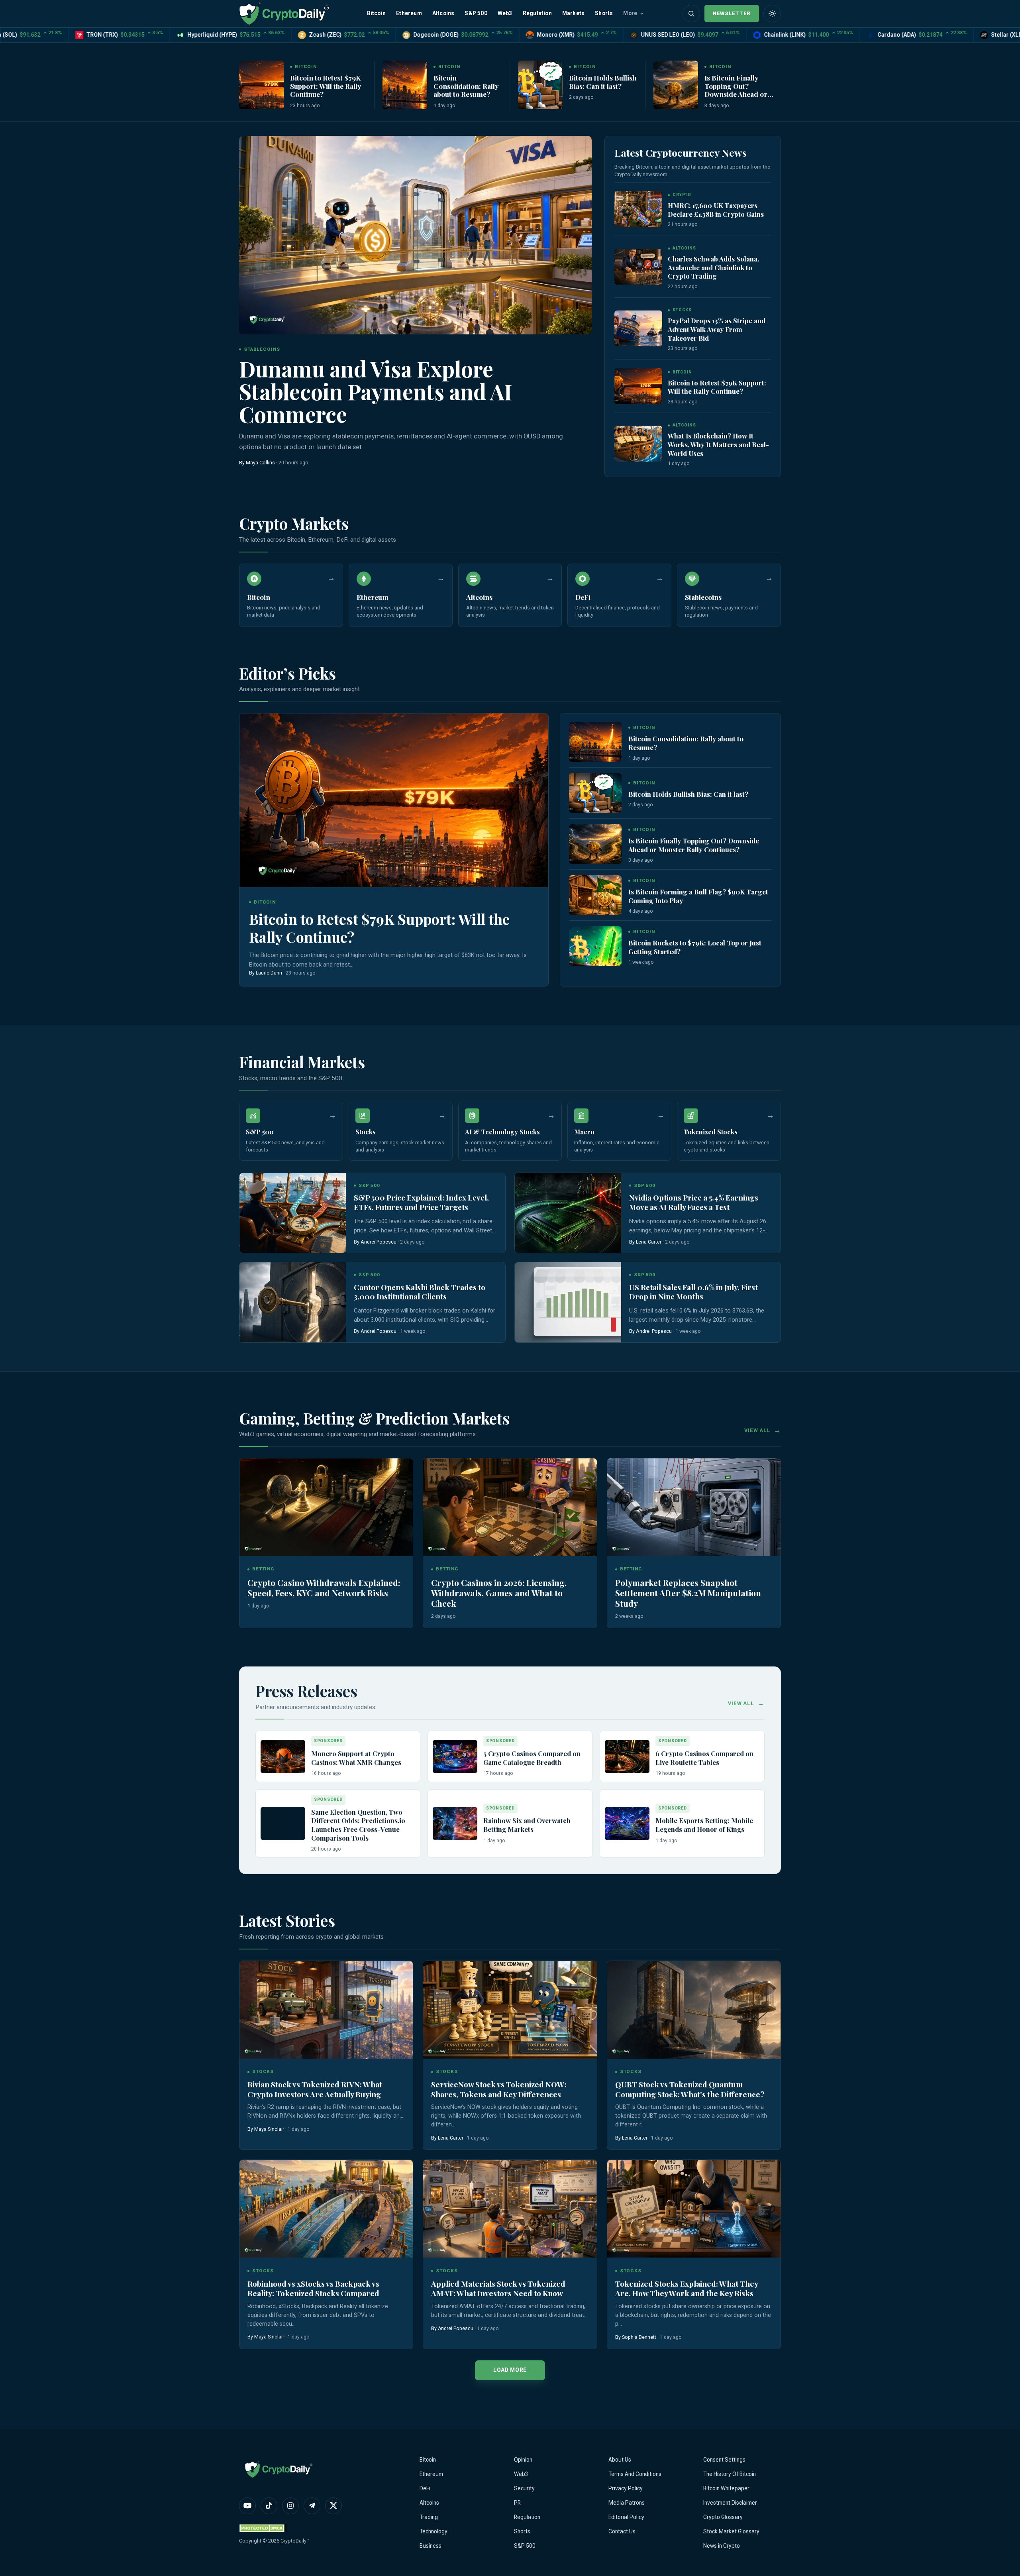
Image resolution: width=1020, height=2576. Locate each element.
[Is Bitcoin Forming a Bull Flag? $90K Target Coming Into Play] (595, 895)
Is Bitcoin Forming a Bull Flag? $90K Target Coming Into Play (698, 896)
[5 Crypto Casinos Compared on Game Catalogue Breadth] (455, 1757)
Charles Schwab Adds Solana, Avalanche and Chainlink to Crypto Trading (713, 267)
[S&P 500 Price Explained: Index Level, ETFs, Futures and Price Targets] (293, 1213)
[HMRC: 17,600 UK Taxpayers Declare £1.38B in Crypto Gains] (638, 209)
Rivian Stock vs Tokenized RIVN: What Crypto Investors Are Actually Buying (315, 2089)
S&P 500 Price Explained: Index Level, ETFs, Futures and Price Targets (421, 1202)
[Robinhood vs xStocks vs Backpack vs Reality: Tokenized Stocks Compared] (326, 2209)
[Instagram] (290, 2506)
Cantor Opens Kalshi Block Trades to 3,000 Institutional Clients (420, 1292)
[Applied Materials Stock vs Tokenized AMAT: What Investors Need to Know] (510, 2209)
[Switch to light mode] (772, 14)
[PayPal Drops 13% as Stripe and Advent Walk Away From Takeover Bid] (638, 328)
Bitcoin (376, 13)
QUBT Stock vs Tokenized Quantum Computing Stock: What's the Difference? (690, 2089)
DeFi (425, 2488)
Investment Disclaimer (730, 2503)
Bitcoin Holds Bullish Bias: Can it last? (603, 82)
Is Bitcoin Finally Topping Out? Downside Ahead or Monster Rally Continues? (736, 94)
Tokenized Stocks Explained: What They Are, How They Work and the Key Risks (687, 2288)
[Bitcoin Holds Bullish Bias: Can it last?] (540, 85)
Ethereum (409, 13)
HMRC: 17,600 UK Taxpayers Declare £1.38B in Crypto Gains (716, 210)
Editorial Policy (626, 2517)
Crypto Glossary (723, 2517)
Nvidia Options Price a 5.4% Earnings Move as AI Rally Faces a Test (694, 1202)
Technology (433, 2531)
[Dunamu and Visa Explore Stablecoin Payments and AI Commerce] (415, 235)
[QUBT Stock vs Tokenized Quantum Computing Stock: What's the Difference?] (694, 2010)
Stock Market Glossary (731, 2531)
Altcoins (443, 13)
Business (431, 2546)
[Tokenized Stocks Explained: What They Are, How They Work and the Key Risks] (694, 2209)
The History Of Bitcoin (730, 2474)
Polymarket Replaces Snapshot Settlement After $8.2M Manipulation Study (688, 1593)
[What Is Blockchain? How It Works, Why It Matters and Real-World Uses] (638, 444)
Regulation (537, 13)
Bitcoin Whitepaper (726, 2488)
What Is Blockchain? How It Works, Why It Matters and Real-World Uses (718, 444)
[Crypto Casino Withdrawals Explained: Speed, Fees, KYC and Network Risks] (326, 1507)
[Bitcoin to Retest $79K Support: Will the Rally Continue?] (261, 85)
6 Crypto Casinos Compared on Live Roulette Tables (704, 1758)
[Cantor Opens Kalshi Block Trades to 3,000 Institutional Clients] (293, 1302)
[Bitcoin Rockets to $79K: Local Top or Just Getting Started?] (595, 946)
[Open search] (691, 14)
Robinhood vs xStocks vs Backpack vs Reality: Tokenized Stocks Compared (313, 2288)
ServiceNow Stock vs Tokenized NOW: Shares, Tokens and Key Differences (499, 2089)
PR (517, 2503)
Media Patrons (627, 2503)
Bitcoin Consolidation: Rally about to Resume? (466, 86)
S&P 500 (476, 13)
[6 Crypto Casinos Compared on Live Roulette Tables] (627, 1757)
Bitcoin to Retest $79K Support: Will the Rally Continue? (326, 86)
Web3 (505, 13)
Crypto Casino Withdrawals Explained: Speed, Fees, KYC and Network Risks (324, 1588)
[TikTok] (269, 2506)
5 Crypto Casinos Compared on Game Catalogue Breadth (532, 1758)
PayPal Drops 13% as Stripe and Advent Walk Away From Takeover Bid (717, 329)
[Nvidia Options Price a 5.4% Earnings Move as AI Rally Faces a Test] (568, 1213)
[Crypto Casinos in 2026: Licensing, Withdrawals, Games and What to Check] (510, 1507)
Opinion (523, 2460)
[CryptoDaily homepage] (284, 13)
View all (757, 1430)
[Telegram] (312, 2506)
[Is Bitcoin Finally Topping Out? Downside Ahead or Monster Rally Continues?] (676, 85)
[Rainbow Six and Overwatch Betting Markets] (455, 1823)
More (630, 13)
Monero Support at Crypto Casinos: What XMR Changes (356, 1758)
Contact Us (622, 2531)
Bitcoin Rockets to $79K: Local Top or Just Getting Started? (695, 947)
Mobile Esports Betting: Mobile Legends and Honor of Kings (704, 1825)
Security (524, 2488)
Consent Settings (724, 2460)
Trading (429, 2517)
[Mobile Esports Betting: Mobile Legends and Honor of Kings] (627, 1823)
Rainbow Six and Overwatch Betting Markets (527, 1825)
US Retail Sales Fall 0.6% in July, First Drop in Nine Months (693, 1292)
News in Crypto (722, 2546)
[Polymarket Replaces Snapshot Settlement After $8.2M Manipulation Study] (694, 1507)
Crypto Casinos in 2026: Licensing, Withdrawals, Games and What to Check (499, 1593)
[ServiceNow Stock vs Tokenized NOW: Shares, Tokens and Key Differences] (510, 2010)
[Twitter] (333, 2506)
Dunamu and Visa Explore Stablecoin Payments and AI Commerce (376, 391)
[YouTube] (247, 2506)
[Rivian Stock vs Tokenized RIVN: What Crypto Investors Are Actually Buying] (326, 2010)
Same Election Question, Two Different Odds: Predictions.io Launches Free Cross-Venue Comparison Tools (358, 1825)
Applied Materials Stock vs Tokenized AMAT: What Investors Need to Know (498, 2288)
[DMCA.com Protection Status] (263, 2528)
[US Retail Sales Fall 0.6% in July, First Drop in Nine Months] (568, 1302)
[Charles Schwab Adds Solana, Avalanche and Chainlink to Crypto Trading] (638, 267)
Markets (573, 13)
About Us (620, 2460)
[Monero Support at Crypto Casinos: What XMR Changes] (283, 1757)
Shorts (604, 13)
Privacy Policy (626, 2488)
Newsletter (732, 13)
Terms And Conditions (635, 2474)
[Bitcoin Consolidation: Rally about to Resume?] (405, 85)
